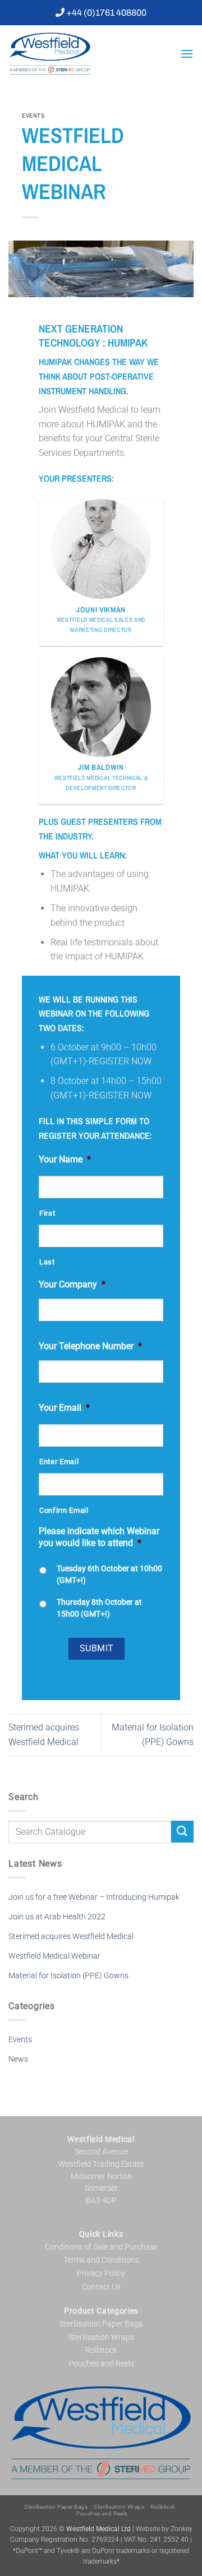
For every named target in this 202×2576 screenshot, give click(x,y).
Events (33, 115)
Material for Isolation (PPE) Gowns (68, 1976)
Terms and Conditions (101, 2260)
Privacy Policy (101, 2273)
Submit (97, 1649)
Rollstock (101, 2350)
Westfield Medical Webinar (54, 1956)
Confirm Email (64, 1510)
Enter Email (59, 1462)
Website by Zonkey (164, 2529)
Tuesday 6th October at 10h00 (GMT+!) (109, 1574)
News (18, 2059)
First (47, 1213)
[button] (187, 54)
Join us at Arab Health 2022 (57, 1917)
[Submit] (182, 1832)
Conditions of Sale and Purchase (101, 2247)
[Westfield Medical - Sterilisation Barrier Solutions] (90, 54)
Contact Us (101, 2287)
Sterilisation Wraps (101, 2337)
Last (47, 1262)
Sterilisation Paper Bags (101, 2324)
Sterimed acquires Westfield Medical (71, 1936)
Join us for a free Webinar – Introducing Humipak (94, 1897)
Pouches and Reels (101, 2363)
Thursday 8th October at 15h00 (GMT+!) (99, 1608)
